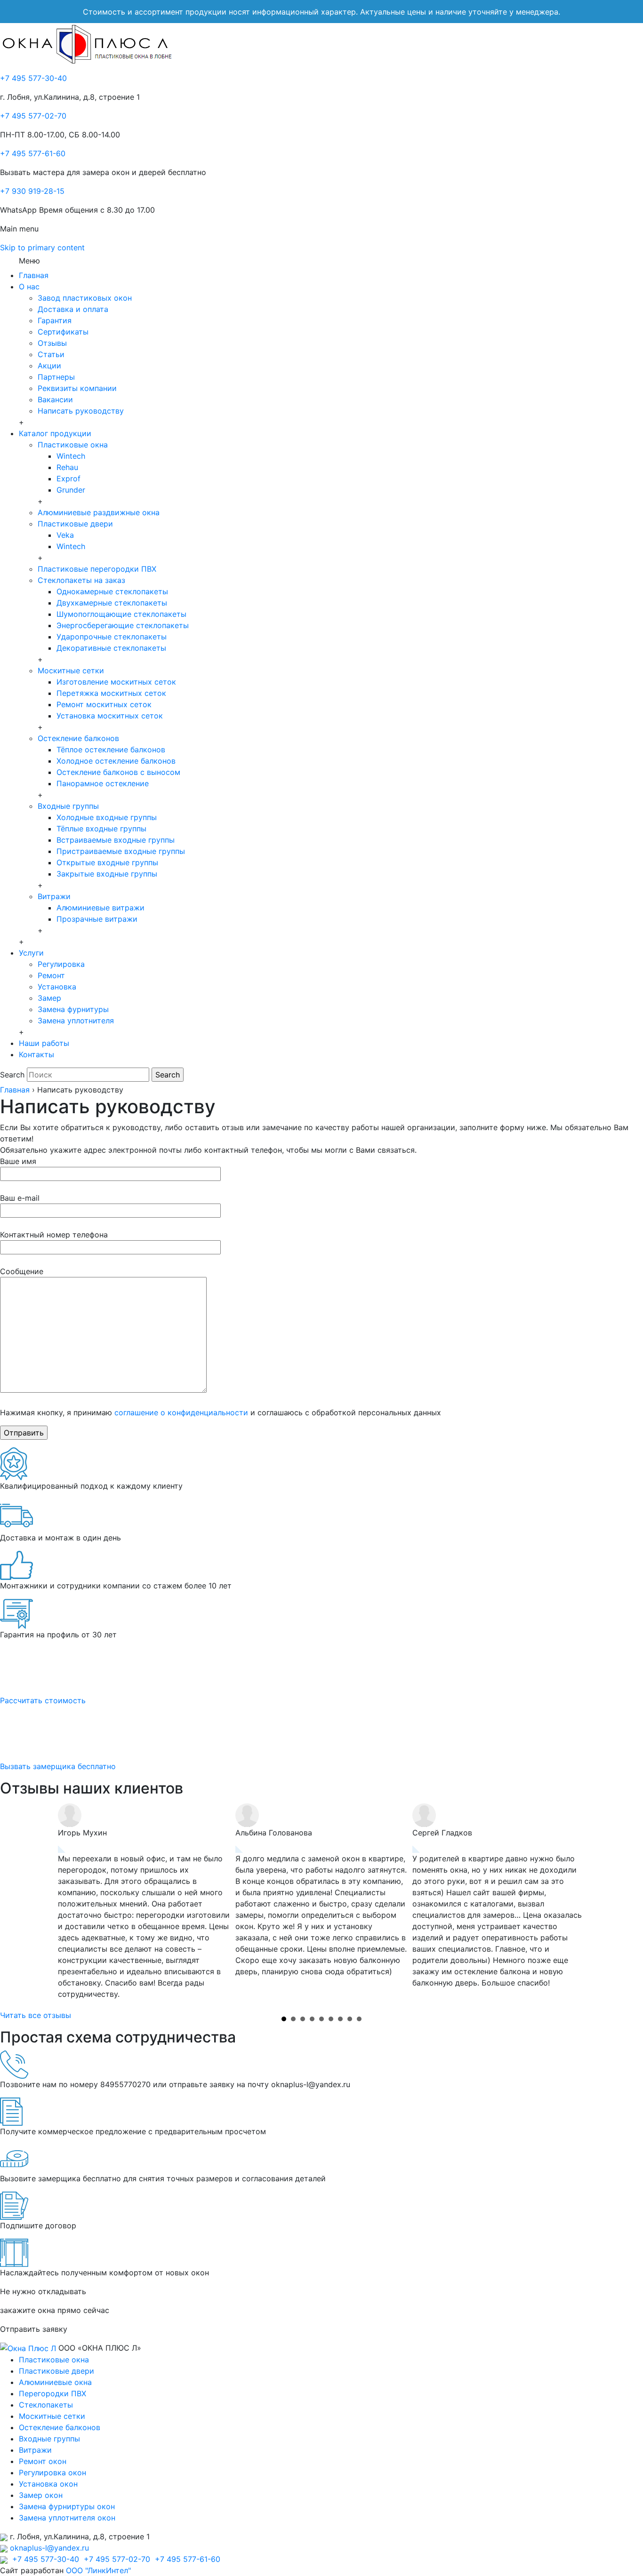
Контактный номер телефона (54, 1235)
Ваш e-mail (20, 1198)
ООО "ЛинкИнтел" (98, 2570)
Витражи (54, 896)
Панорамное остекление (103, 783)
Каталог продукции (55, 433)
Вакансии (55, 399)
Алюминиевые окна (55, 2382)
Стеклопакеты (46, 2405)
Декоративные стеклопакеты (111, 648)
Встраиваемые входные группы (116, 840)
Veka (65, 535)
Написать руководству (81, 411)
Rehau (67, 467)
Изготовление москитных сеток (116, 682)
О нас (29, 287)
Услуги (31, 953)
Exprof (68, 479)
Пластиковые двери (75, 524)
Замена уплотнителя (76, 1021)
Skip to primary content (42, 247)
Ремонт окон (43, 2461)
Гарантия (55, 320)
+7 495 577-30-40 (33, 78)
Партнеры (56, 377)
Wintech (71, 456)
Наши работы (44, 1043)
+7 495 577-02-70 (33, 116)
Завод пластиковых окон (85, 298)
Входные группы (68, 806)
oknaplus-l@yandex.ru (49, 2548)
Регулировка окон (52, 2472)
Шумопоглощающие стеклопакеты (121, 614)
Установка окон (48, 2484)
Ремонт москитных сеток (104, 704)
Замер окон (41, 2495)
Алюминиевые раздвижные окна (99, 512)
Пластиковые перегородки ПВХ (97, 569)
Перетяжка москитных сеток (111, 693)
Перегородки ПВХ (52, 2393)
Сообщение (22, 1271)
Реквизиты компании (77, 388)
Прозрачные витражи (97, 919)
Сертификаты (63, 332)
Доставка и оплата (73, 309)
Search (12, 1075)
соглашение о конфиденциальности (181, 1412)
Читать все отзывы (36, 2015)
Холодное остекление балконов (116, 761)
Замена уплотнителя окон (67, 2518)
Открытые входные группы (107, 862)
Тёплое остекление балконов (111, 750)
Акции (49, 366)
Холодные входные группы (107, 817)
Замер (49, 998)
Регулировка (61, 964)
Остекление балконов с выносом (118, 772)
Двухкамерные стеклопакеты (112, 603)
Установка (57, 987)
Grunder (71, 490)
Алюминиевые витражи (100, 908)
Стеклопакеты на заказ (81, 580)
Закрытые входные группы (107, 874)
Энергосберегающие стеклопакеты (123, 625)
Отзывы (52, 343)
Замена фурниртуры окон (67, 2506)
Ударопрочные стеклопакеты (112, 637)
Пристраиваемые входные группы (121, 851)
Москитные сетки (71, 670)
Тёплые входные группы (101, 829)
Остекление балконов (78, 738)
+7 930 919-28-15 (32, 191)
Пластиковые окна (73, 445)
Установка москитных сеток (110, 716)
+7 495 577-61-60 (33, 153)
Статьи (51, 354)
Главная (34, 275)
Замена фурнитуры (73, 1009)
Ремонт (51, 975)
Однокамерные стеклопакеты (112, 591)
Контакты (36, 1054)
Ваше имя (18, 1161)
